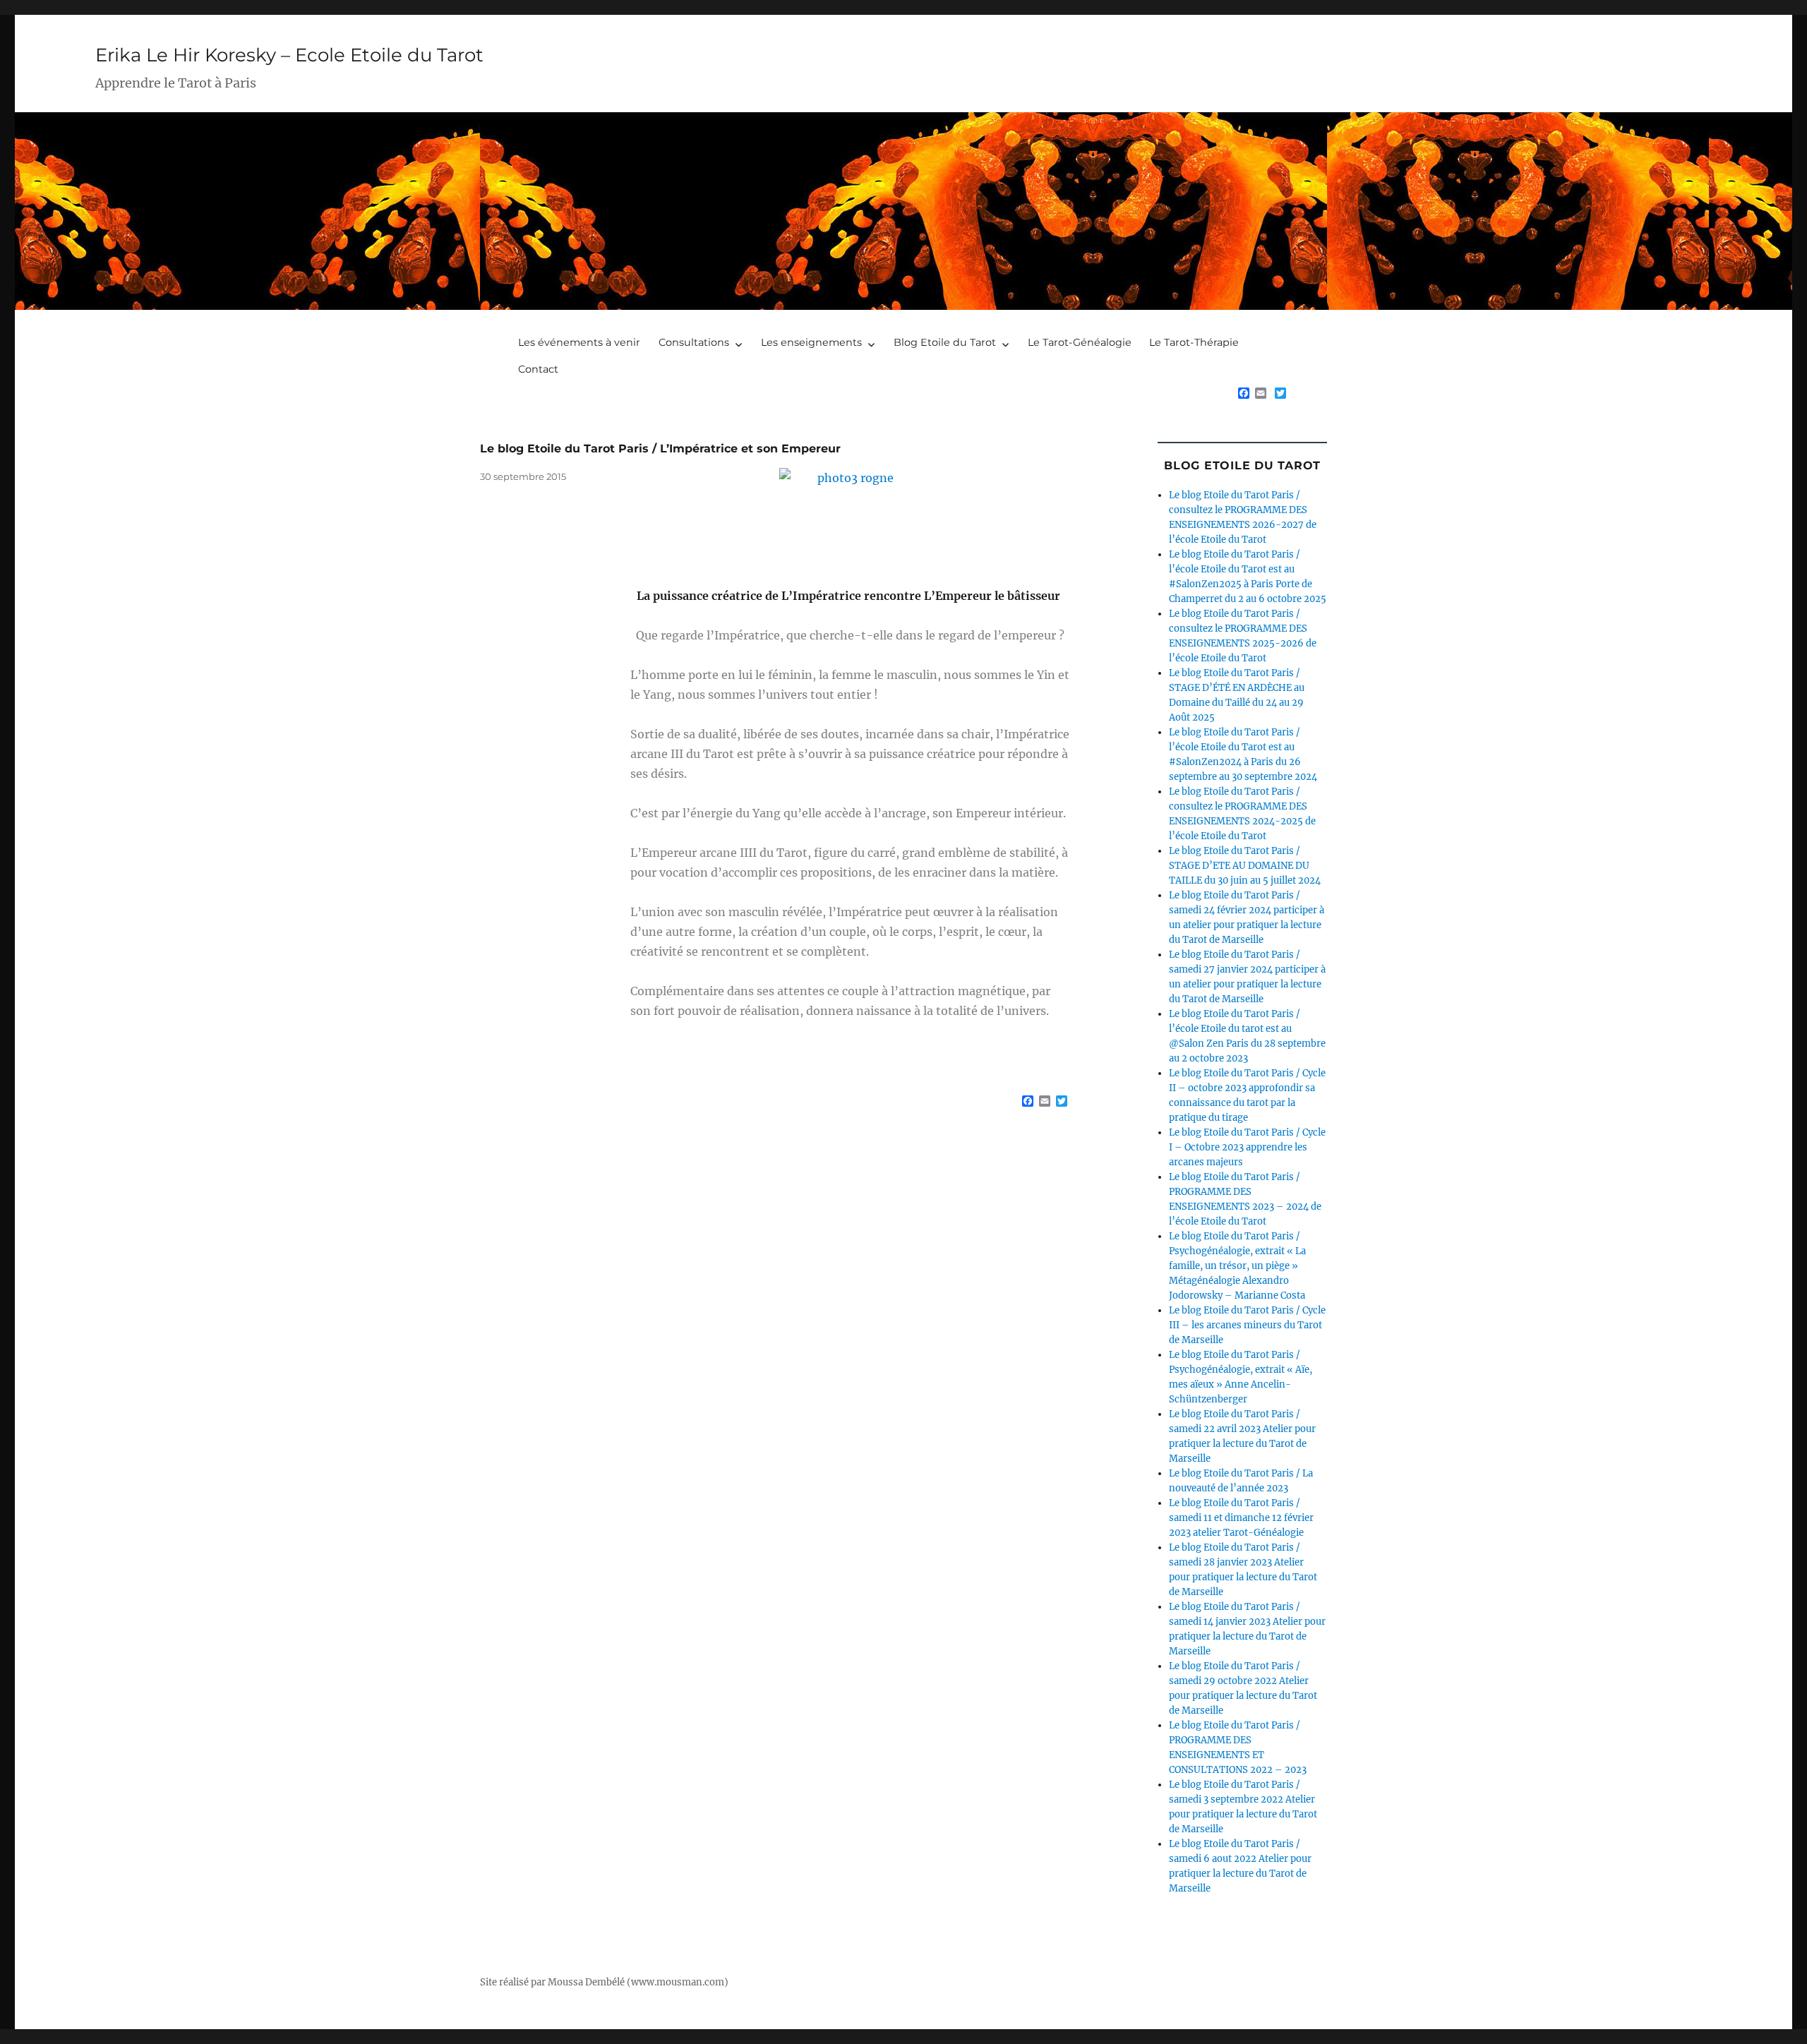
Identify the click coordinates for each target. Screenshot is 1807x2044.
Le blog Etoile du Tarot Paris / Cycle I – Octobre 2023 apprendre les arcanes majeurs (1247, 1147)
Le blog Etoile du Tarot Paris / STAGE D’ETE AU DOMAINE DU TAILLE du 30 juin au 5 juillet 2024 (1245, 866)
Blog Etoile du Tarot (945, 342)
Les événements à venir (579, 342)
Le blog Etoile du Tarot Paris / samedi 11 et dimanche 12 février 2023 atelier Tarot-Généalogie (1241, 1518)
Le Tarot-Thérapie (1194, 342)
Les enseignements (811, 342)
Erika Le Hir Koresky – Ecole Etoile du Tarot (289, 55)
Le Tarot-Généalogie (1080, 342)
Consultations (694, 342)
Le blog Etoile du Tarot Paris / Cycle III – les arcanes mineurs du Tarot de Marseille (1247, 1325)
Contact (538, 369)
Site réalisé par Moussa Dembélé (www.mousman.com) (604, 1982)
